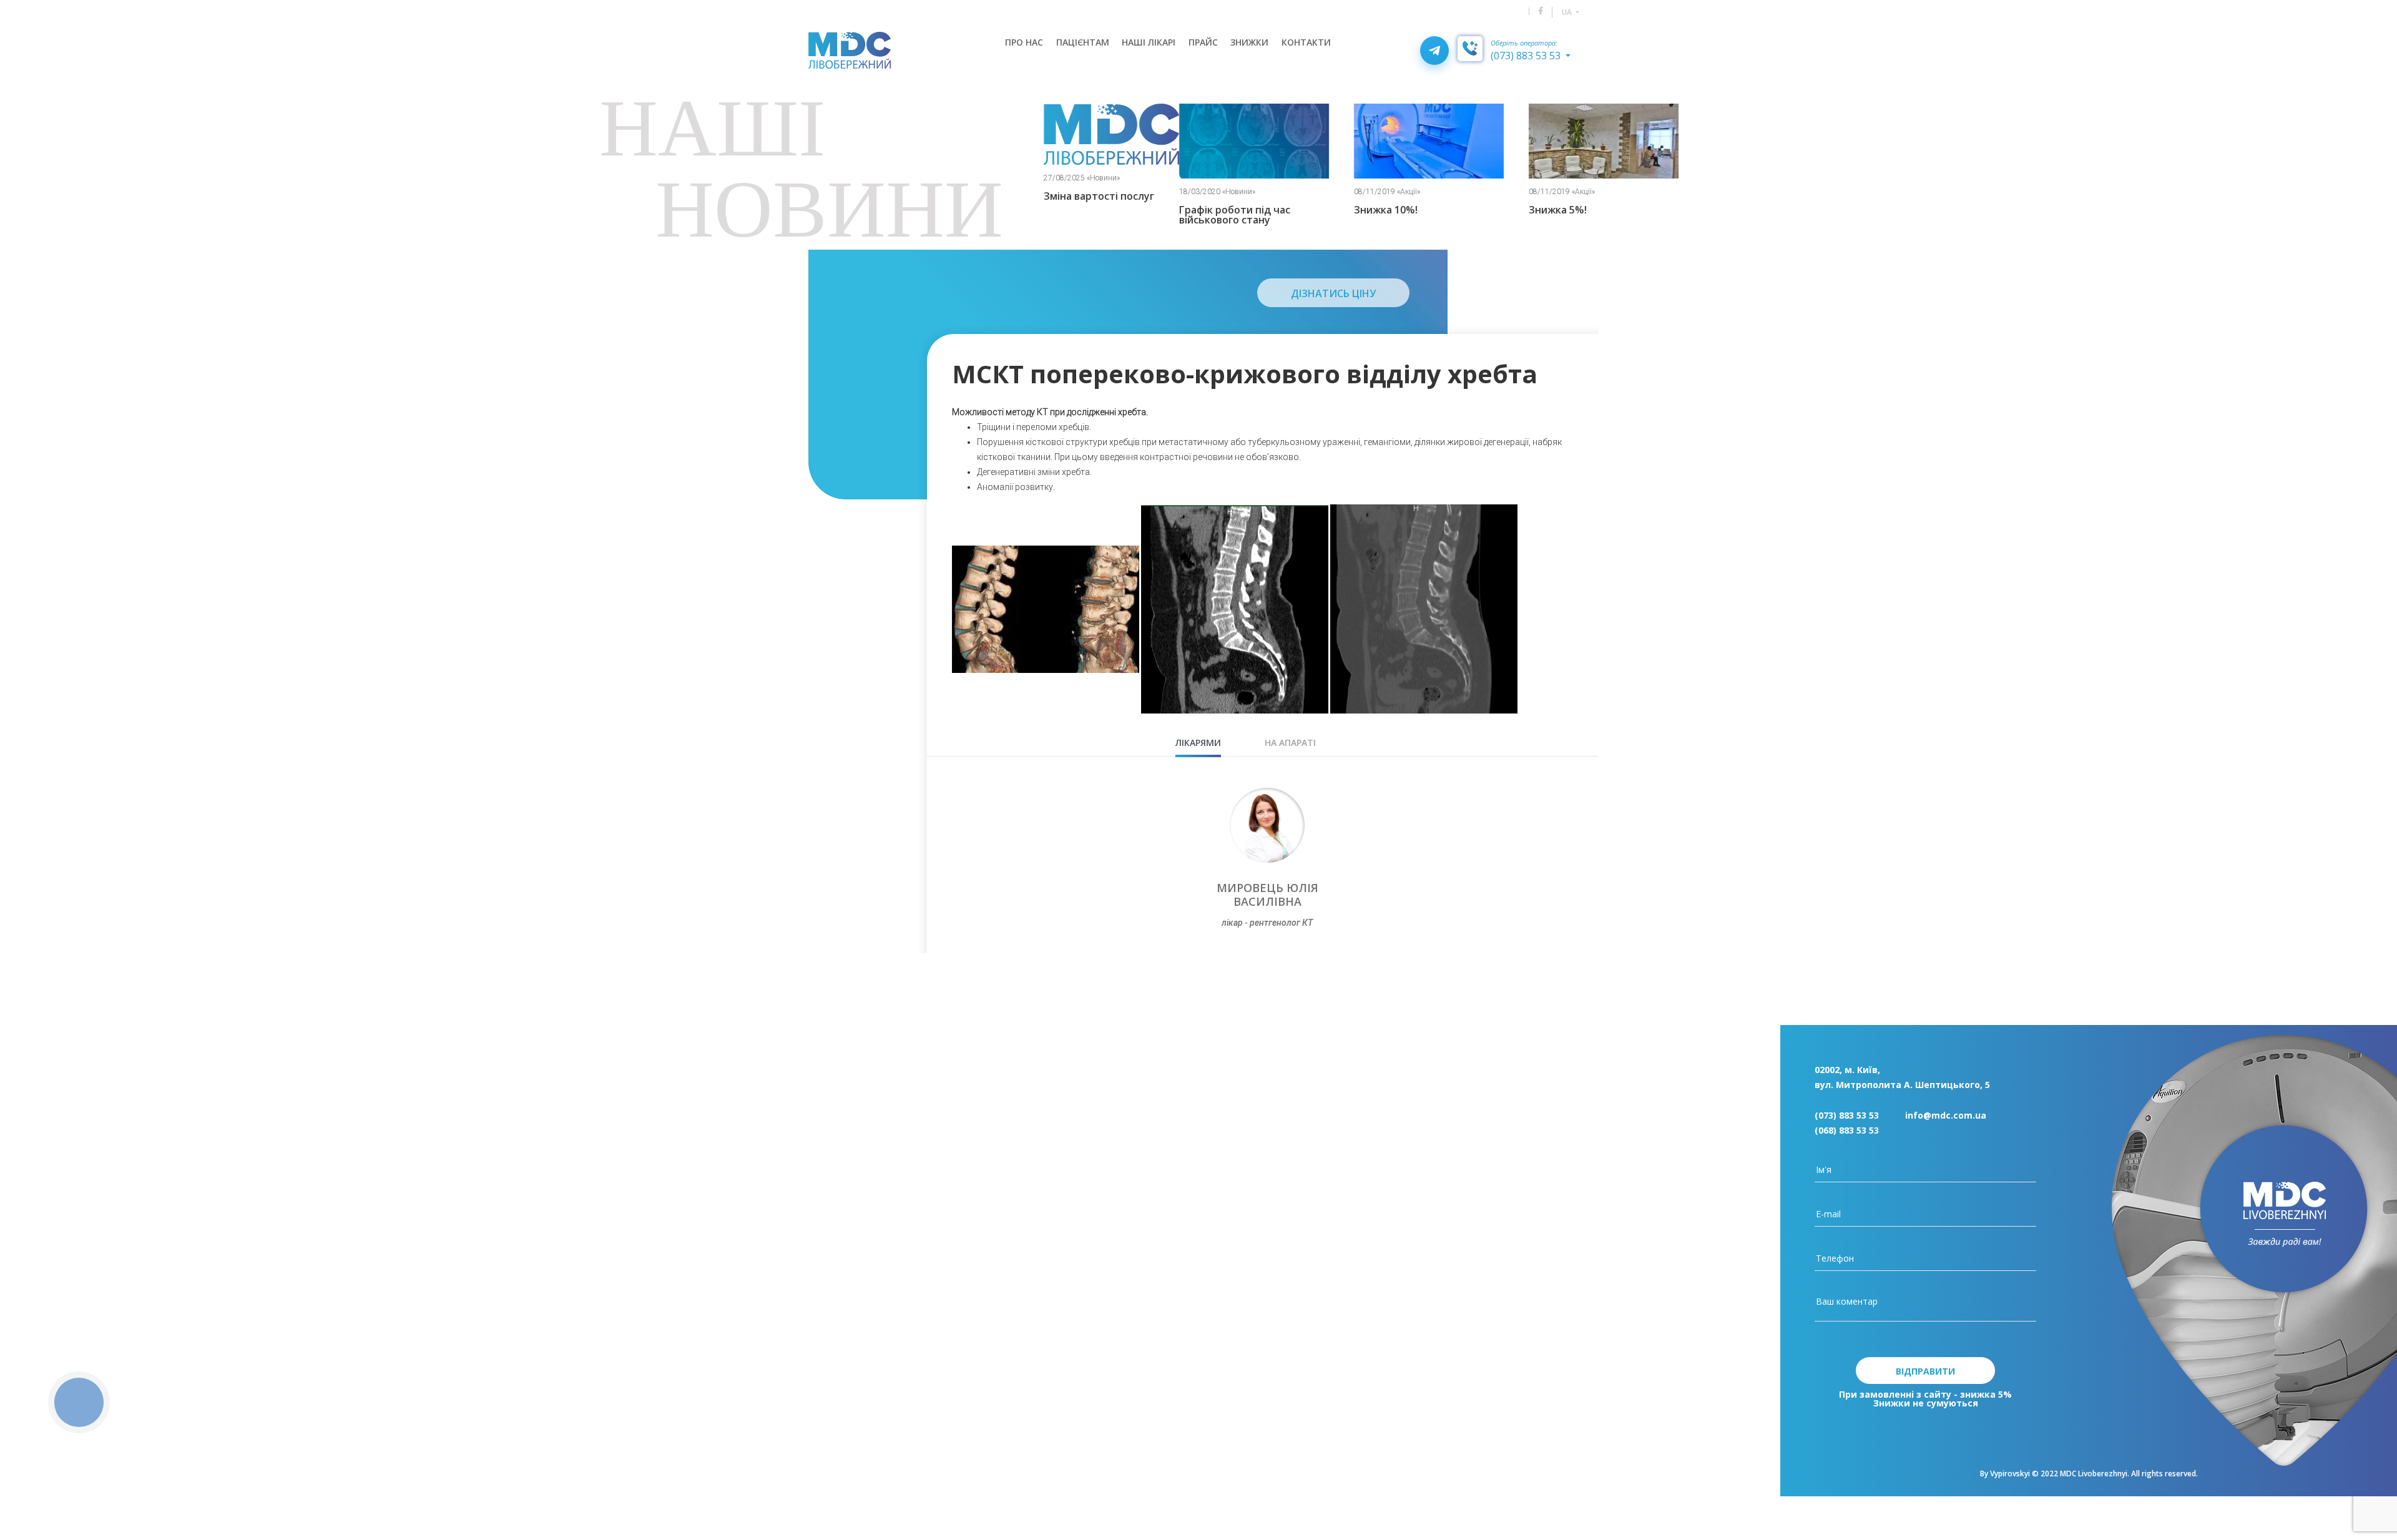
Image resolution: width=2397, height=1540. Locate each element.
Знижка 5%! (1507, 210)
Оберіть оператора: (1524, 43)
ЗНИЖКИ (1249, 42)
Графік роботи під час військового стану (1184, 215)
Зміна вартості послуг (1048, 196)
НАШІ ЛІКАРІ (1149, 42)
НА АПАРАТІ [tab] (1290, 743)
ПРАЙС (1203, 42)
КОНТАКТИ (1306, 42)
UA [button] (1568, 12)
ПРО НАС (1024, 42)
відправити (1925, 1371)
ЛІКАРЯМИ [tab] (1198, 743)
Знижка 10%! (1335, 210)
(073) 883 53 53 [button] (1527, 56)
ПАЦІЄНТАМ (1083, 42)
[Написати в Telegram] (1434, 51)
